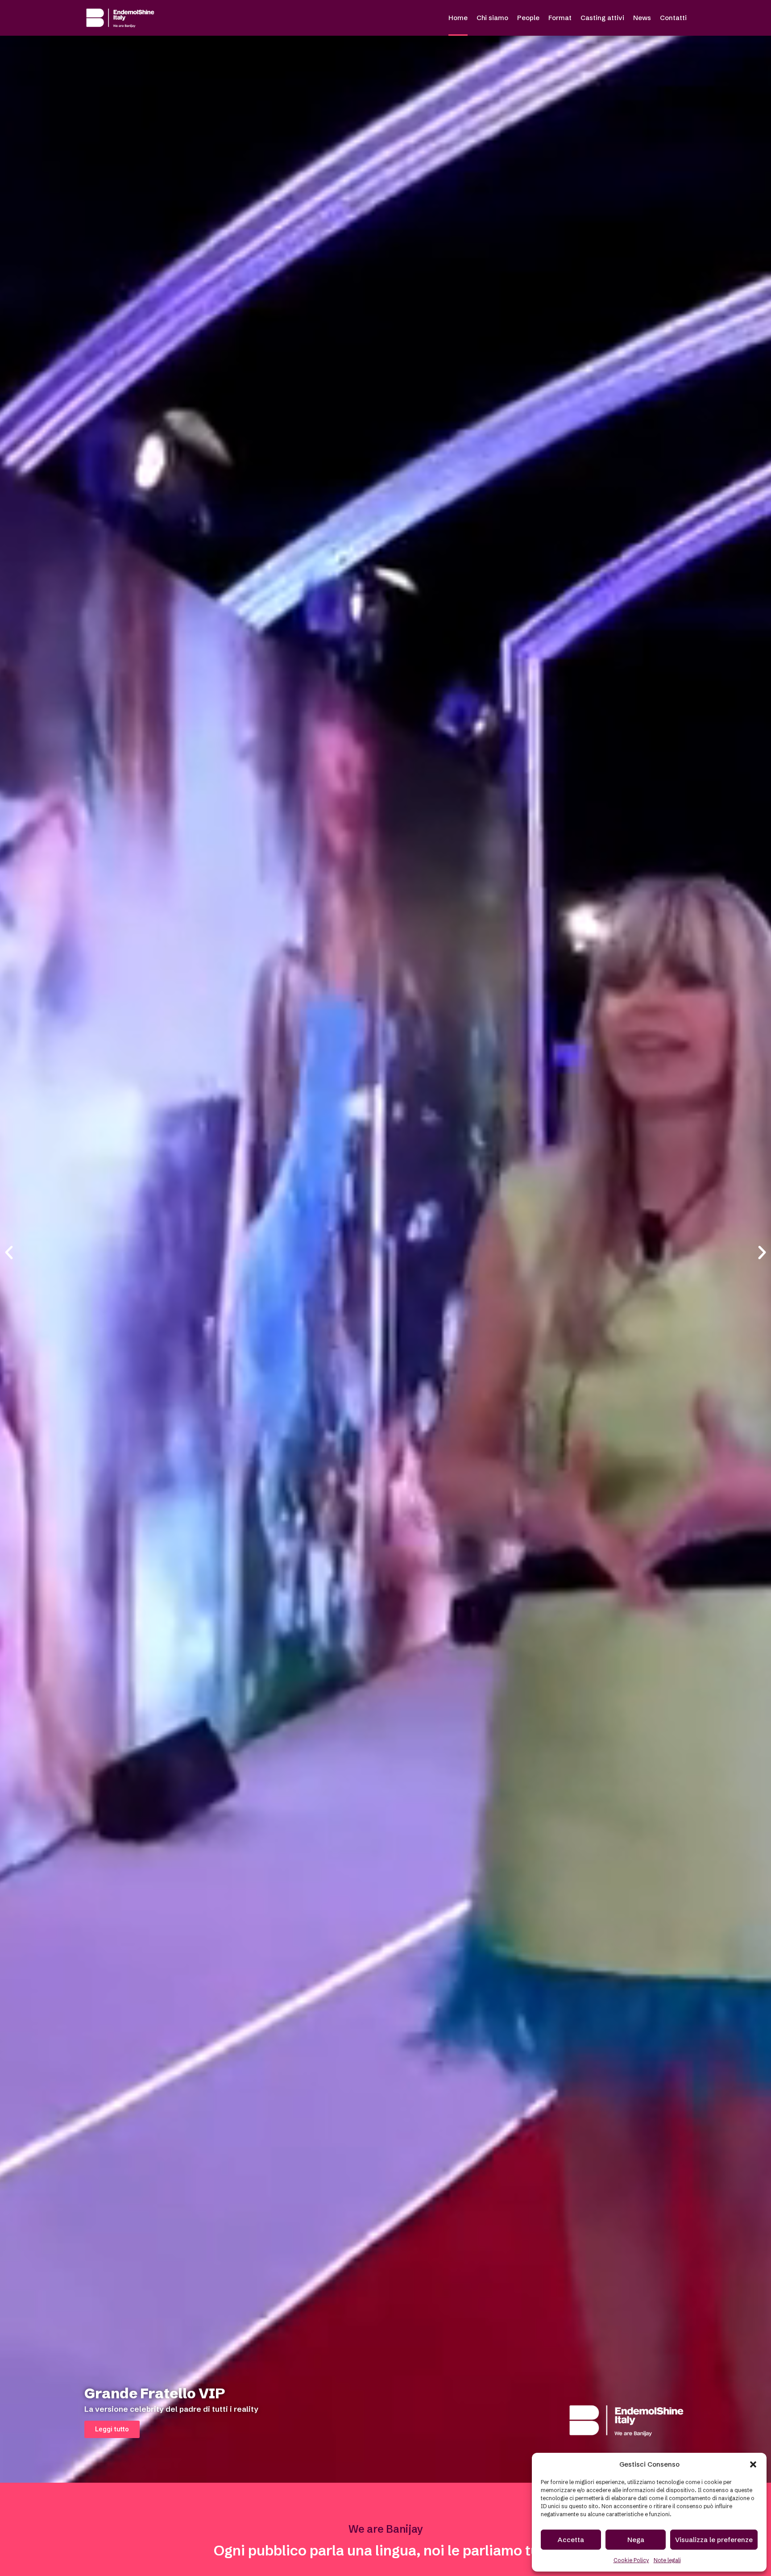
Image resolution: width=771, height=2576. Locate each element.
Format (560, 18)
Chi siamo (492, 18)
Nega (636, 2540)
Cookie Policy (631, 2560)
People (528, 18)
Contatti (673, 18)
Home (458, 18)
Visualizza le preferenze (714, 2540)
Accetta (571, 2540)
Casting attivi (602, 18)
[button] (753, 2464)
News (642, 18)
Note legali (667, 2560)
